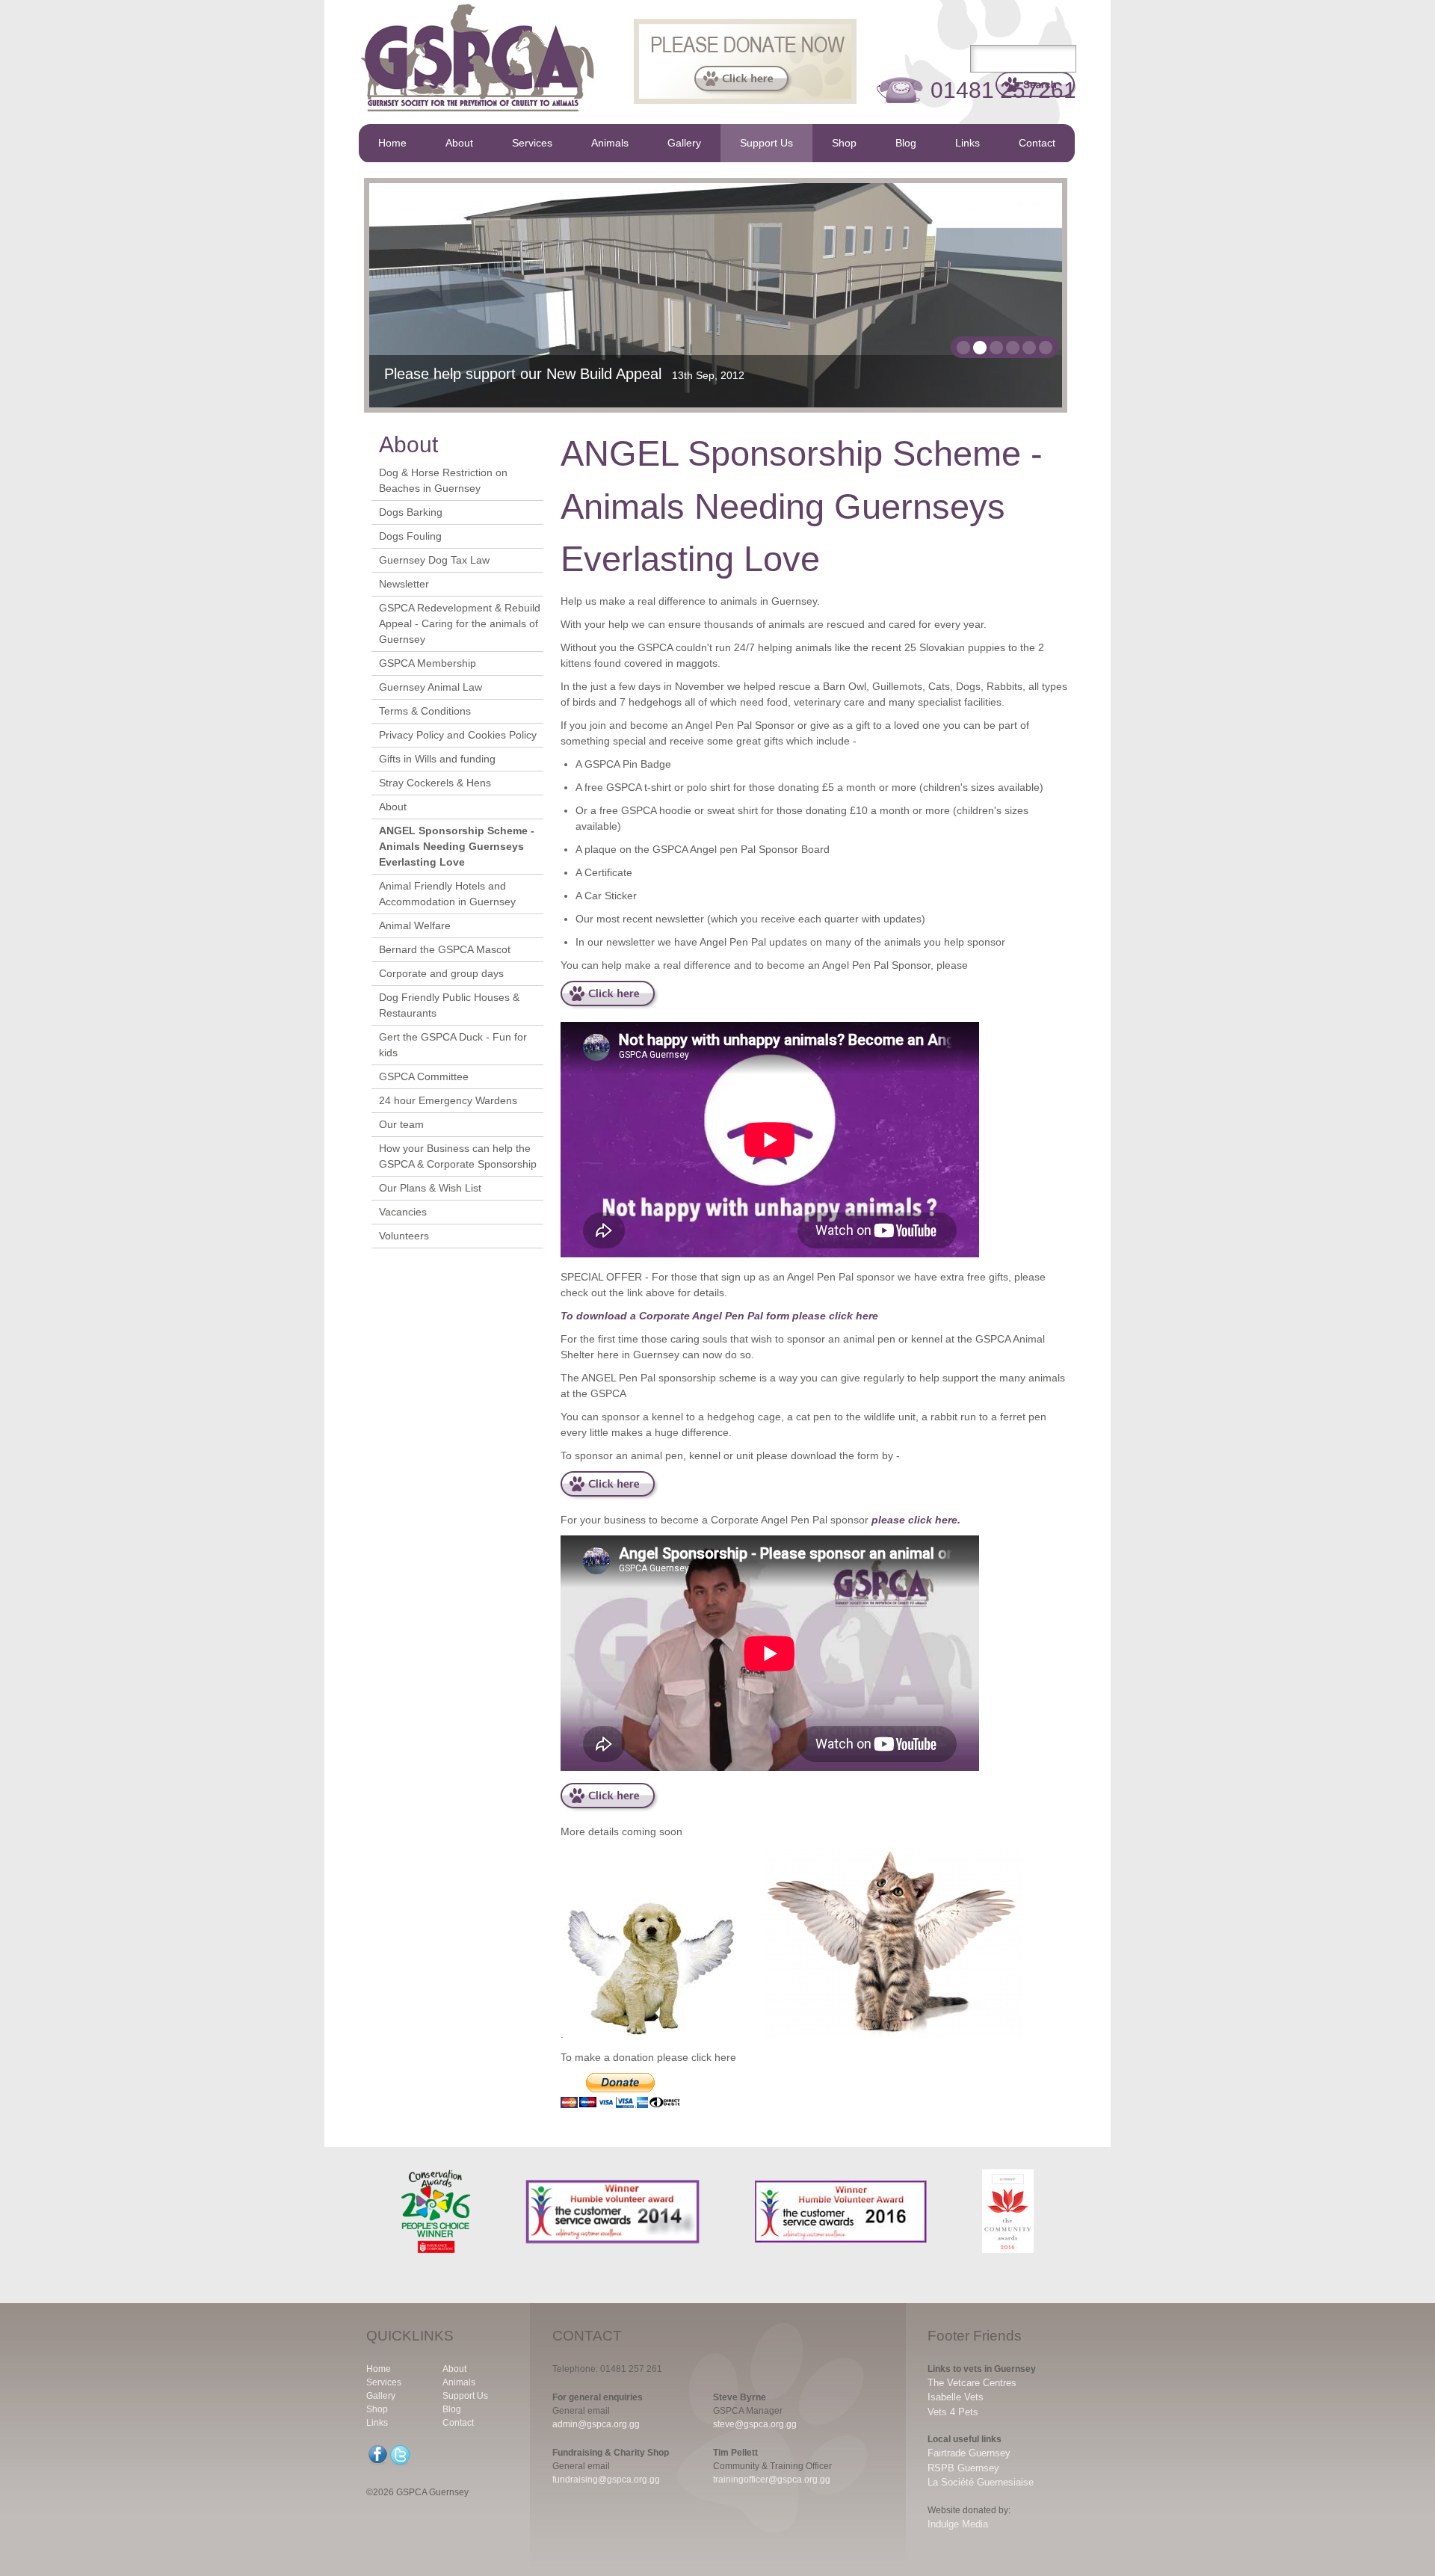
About (459, 143)
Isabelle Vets (956, 2397)
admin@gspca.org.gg (596, 2424)
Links (968, 143)
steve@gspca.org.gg (755, 2424)
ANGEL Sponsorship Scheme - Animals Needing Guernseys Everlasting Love (457, 846)
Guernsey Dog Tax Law (434, 560)
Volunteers (404, 1236)
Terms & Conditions (425, 711)
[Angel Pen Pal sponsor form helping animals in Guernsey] (610, 1497)
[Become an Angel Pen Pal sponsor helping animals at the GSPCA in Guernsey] (610, 1006)
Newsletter (404, 584)
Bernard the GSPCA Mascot (445, 949)
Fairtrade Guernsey (969, 2453)
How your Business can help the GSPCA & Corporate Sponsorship (458, 1156)
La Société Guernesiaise (981, 2482)
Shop (844, 143)
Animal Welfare (415, 925)
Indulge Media (958, 2524)
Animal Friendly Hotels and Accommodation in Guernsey (447, 894)
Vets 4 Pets (953, 2412)
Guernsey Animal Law (430, 687)
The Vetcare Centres (972, 2383)
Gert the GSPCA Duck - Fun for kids (453, 1045)
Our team (401, 1124)
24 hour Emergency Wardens (448, 1100)
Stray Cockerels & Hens (435, 783)
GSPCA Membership (428, 663)
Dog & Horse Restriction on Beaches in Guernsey (443, 480)
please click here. (916, 1520)
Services (532, 143)
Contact (1037, 143)
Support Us (766, 143)
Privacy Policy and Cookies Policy (458, 735)
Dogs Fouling (410, 536)
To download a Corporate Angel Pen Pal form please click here (719, 1316)
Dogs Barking (411, 512)
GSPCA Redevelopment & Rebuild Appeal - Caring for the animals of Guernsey (460, 623)
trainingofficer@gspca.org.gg (772, 2480)
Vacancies (403, 1212)
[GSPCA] (478, 116)
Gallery (684, 143)
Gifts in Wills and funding (437, 759)
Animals (610, 143)
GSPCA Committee (424, 1076)
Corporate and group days (441, 973)
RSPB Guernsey (963, 2468)
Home (392, 143)
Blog (906, 143)
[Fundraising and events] (610, 1808)
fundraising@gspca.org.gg (606, 2480)
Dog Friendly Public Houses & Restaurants (449, 1005)
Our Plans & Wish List (430, 1188)
